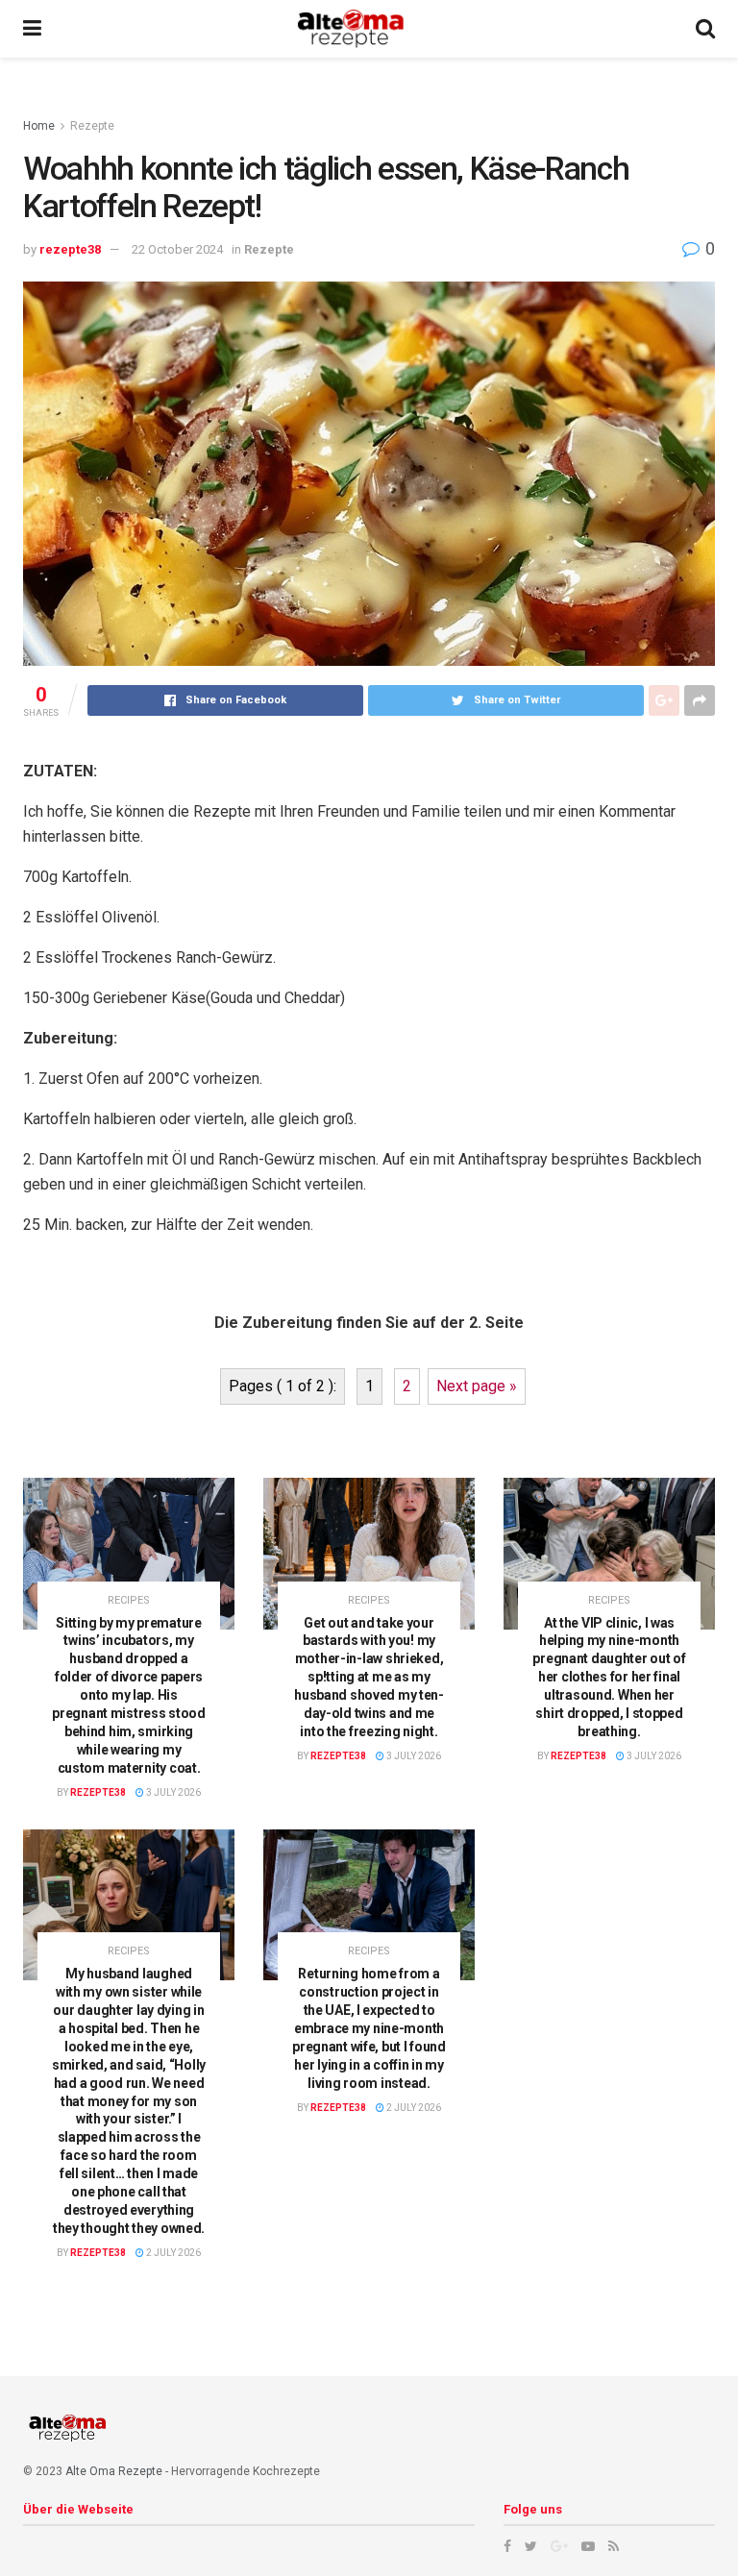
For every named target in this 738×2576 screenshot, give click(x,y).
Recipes (129, 1600)
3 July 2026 (172, 1792)
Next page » (477, 1386)
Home (39, 126)
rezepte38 (70, 249)
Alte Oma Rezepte (114, 2471)
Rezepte (92, 126)
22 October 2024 (177, 249)
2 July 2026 (172, 2253)
